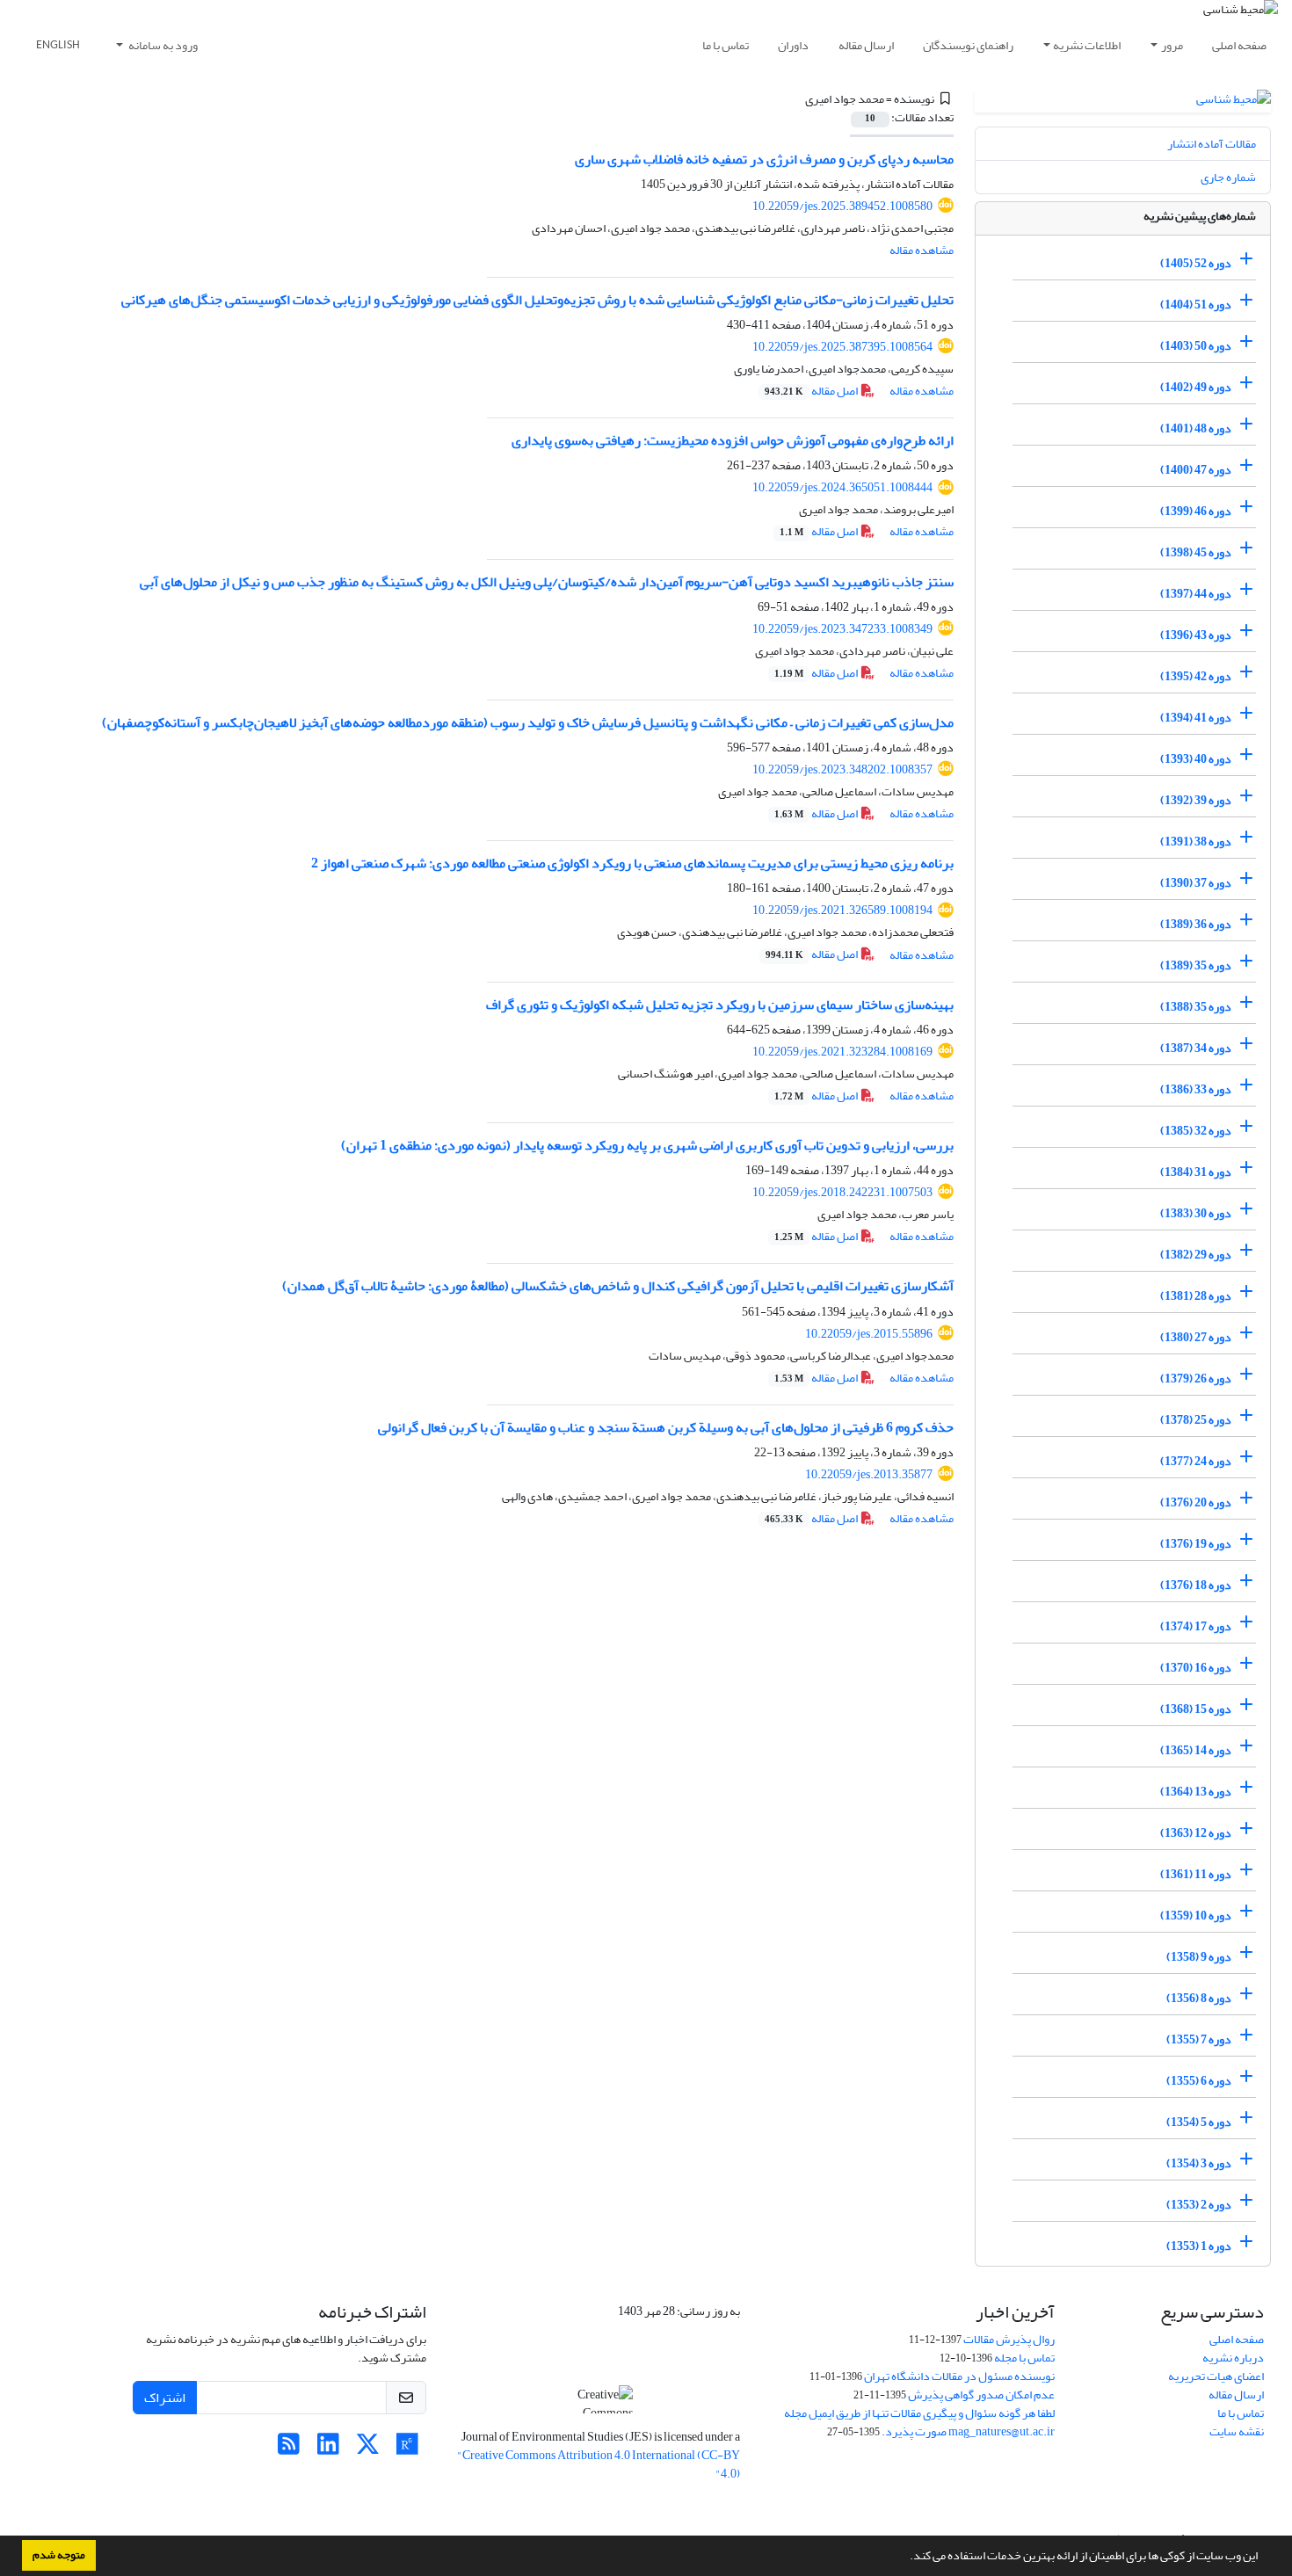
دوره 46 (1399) (1196, 511)
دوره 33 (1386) (1196, 1089)
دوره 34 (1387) (1196, 1048)
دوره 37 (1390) (1196, 883)
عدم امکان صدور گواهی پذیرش (981, 2395)
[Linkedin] (328, 2449)
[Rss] (289, 2449)
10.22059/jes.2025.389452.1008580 (842, 206)
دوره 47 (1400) (1196, 470)
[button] (905, 2558)
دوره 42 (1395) (1196, 676)
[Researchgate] (407, 2449)
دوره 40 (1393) (1196, 759)
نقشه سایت (1237, 2431)
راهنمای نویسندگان (968, 45)
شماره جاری (1228, 177)
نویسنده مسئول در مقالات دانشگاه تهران (959, 2376)
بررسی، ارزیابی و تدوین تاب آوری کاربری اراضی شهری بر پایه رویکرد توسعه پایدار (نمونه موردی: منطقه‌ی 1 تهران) (647, 1145)
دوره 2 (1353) (1199, 2205)
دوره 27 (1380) (1196, 1337)
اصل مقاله (812, 391)
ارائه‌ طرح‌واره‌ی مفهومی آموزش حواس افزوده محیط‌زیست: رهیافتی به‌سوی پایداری (733, 440)
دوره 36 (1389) (1196, 924)
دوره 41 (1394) (1196, 718)
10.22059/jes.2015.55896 (869, 1334)
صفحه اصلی (1239, 45)
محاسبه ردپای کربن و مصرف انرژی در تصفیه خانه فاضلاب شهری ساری (764, 159)
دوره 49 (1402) (1196, 387)
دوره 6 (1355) (1199, 2081)
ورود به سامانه (162, 45)
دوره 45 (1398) (1196, 552)
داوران (793, 45)
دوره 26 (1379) (1196, 1379)
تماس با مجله (1024, 2358)
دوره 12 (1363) (1196, 1833)
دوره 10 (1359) (1196, 1916)
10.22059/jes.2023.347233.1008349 (842, 629)
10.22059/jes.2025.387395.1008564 (842, 347)
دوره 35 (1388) (1196, 1007)
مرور (1172, 45)
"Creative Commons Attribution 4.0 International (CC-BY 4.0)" (599, 2464)
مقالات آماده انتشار (1212, 144)
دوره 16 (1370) (1196, 1668)
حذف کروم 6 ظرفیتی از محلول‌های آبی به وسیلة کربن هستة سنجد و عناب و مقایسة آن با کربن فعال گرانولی (666, 1427)
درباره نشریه (1233, 2358)
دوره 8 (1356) (1199, 1998)
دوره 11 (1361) (1196, 1874)
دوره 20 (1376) (1196, 1502)
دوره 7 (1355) (1199, 2039)
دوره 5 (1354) (1199, 2122)
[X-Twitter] (368, 2449)
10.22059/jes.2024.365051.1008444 (842, 487)
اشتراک (165, 2398)
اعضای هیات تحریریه (1216, 2376)
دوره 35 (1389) (1196, 965)
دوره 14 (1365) (1196, 1750)
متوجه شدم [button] (59, 2555)
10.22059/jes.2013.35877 (869, 1474)
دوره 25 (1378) (1196, 1420)
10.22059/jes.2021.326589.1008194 (842, 910)
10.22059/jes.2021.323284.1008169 (842, 1052)
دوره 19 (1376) (1196, 1544)
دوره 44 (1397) (1196, 594)
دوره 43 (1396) (1196, 635)
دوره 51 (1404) (1196, 305)
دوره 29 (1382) (1196, 1255)
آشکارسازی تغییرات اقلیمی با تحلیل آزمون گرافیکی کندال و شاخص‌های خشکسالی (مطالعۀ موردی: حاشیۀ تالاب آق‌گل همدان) (618, 1286)
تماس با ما (726, 45)
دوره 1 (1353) (1199, 2246)
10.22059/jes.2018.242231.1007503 (842, 1192)
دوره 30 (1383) (1196, 1213)
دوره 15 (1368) (1196, 1709)
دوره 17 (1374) (1196, 1626)
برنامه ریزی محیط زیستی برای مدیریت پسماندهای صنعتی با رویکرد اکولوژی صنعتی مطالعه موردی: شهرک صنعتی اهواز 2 (632, 863)
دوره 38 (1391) (1196, 842)
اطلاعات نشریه (1087, 45)
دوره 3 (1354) (1199, 2163)
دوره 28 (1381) (1196, 1296)
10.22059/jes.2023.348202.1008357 (842, 769)
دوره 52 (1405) (1196, 263)
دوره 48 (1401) (1196, 428)
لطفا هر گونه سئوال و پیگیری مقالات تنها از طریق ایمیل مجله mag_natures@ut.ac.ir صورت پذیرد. (919, 2422)
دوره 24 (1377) (1196, 1461)
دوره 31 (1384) (1196, 1172)
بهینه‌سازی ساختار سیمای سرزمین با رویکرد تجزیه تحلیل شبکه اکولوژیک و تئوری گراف (720, 1005)
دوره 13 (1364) (1196, 1792)
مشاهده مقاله (922, 250)
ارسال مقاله (866, 45)
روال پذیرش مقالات (1009, 2339)
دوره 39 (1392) (1196, 800)
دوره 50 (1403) (1196, 346)
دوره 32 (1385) (1196, 1131)
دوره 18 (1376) (1196, 1585)
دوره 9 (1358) (1199, 1957)
